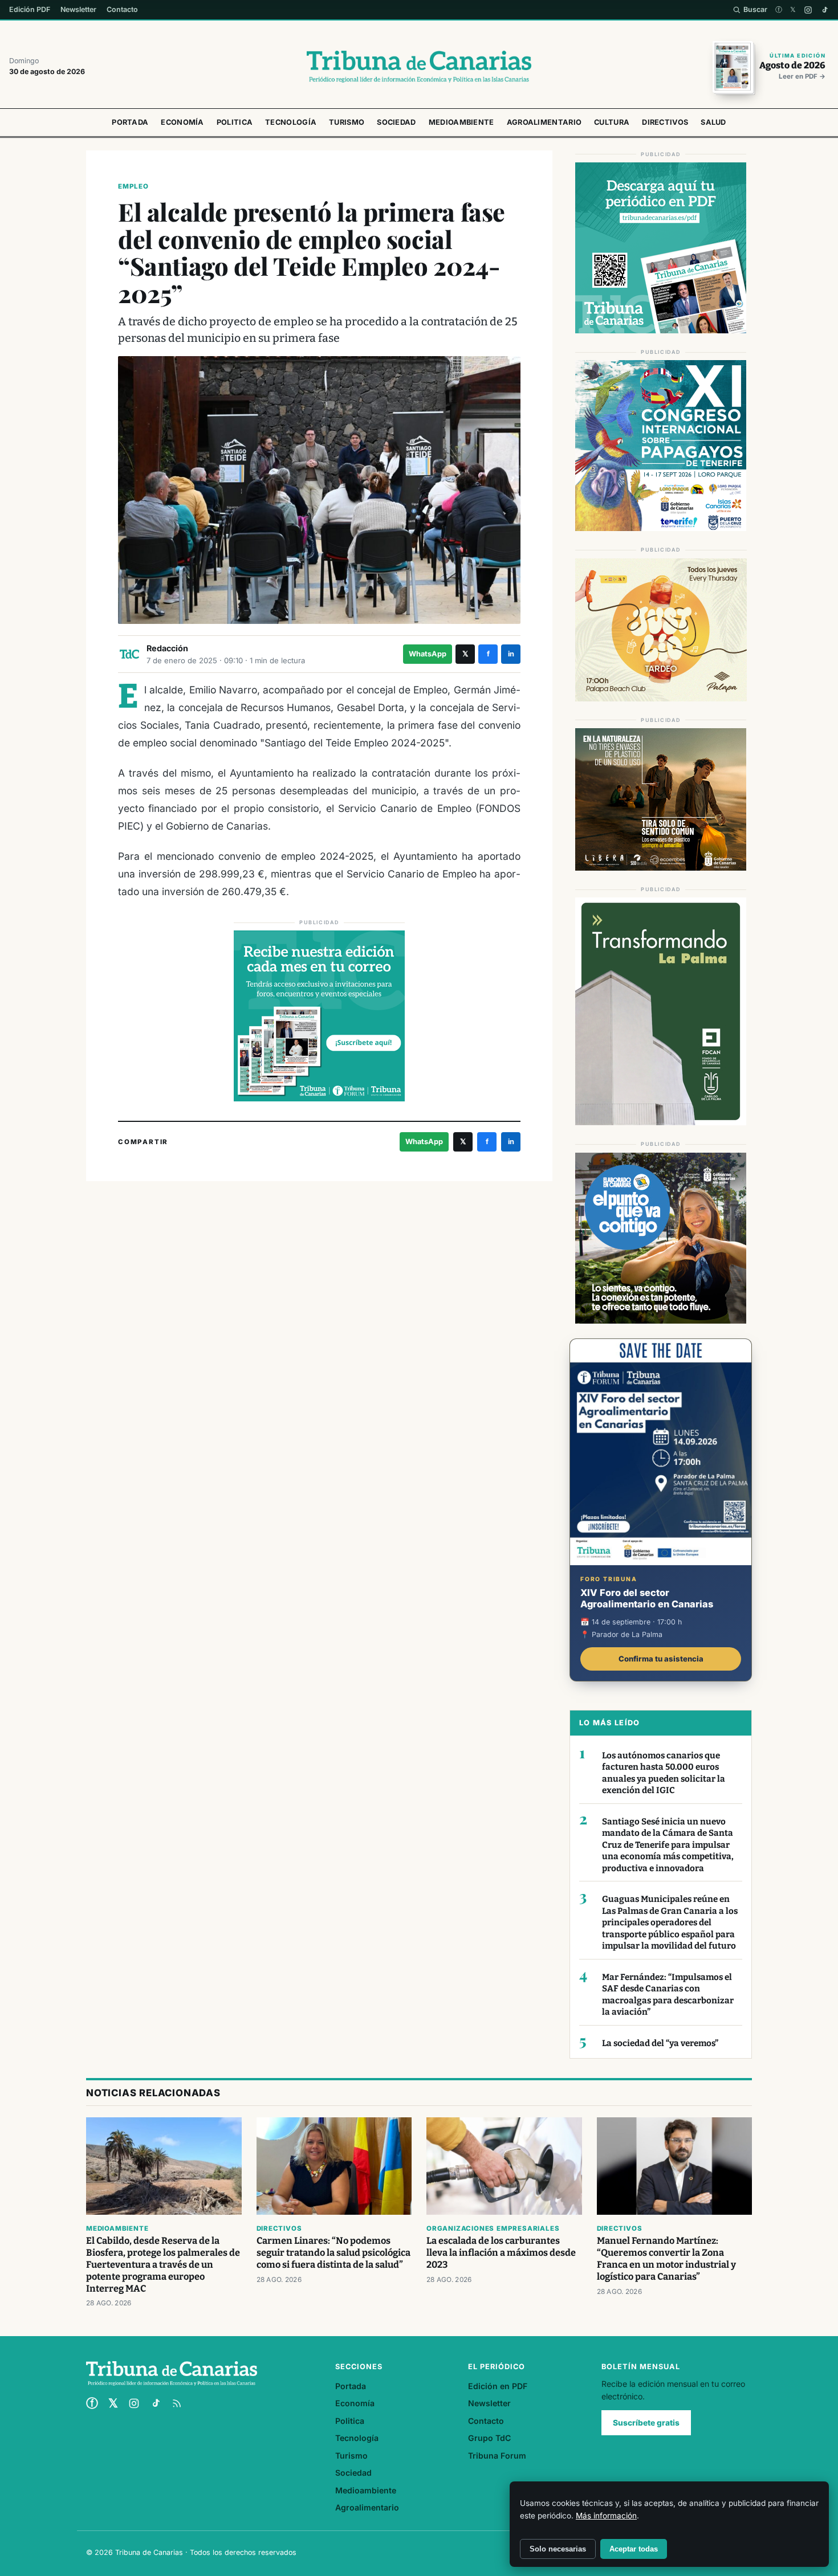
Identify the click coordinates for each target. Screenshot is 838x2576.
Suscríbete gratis (646, 2423)
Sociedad (396, 122)
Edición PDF (30, 9)
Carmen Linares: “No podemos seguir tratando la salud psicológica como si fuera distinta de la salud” (333, 2253)
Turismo (347, 122)
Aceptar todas (634, 2549)
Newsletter (78, 9)
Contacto (122, 9)
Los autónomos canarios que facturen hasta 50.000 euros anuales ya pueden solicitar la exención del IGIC (664, 1773)
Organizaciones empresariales (493, 2228)
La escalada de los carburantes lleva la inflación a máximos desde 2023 (501, 2253)
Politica (235, 122)
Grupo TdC (489, 2438)
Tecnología (291, 122)
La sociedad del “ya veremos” (660, 2043)
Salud (713, 122)
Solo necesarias (558, 2549)
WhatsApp (428, 654)
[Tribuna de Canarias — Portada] (419, 67)
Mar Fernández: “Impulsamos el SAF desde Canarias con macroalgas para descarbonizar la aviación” (668, 1995)
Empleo (133, 186)
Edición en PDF (498, 2386)
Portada (130, 122)
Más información (606, 2516)
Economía (182, 122)
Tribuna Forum (497, 2455)
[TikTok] (825, 10)
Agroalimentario (544, 122)
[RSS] (177, 2403)
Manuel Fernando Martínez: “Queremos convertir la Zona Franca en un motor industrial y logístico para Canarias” (666, 2259)
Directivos (665, 122)
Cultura (612, 122)
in (511, 654)
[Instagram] (808, 10)
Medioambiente (461, 122)
